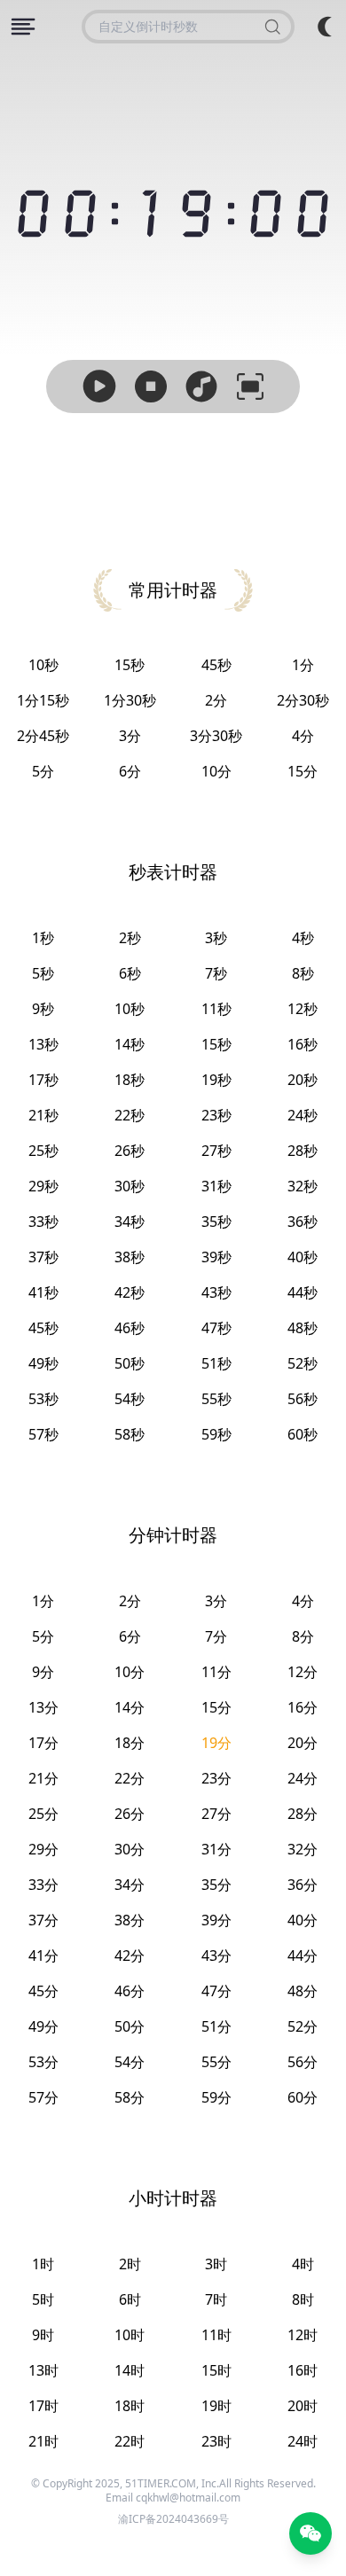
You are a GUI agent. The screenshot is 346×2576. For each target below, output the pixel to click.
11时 (216, 2335)
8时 (303, 2299)
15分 (303, 771)
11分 (216, 1672)
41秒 (43, 1292)
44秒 (303, 1292)
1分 (303, 665)
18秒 (130, 1080)
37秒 (43, 1257)
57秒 (43, 1434)
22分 (130, 1778)
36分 (303, 1885)
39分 (216, 1920)
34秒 (130, 1222)
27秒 (216, 1151)
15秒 (130, 665)
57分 (43, 2097)
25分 (43, 1814)
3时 (216, 2264)
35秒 (216, 1222)
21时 (43, 2441)
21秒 (43, 1115)
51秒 (216, 1363)
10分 (216, 771)
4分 (303, 736)
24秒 (303, 1115)
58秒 (130, 1434)
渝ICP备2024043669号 (173, 2519)
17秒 (43, 1080)
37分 (43, 1920)
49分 (43, 2026)
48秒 (303, 1328)
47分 (216, 1991)
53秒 (43, 1399)
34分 (130, 1885)
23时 (216, 2441)
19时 (216, 2406)
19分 (216, 1743)
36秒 (303, 1222)
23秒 (216, 1115)
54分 (130, 2062)
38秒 (130, 1257)
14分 (130, 1707)
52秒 (303, 1363)
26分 (130, 1814)
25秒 (43, 1151)
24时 (303, 2441)
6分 (130, 771)
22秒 (130, 1115)
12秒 (303, 1009)
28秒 (303, 1151)
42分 (130, 1955)
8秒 (303, 973)
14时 (130, 2370)
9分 (43, 1672)
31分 (216, 1849)
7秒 (216, 973)
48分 (303, 1991)
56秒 (303, 1399)
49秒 (43, 1363)
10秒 (43, 665)
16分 (303, 1707)
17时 (43, 2406)
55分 (216, 2062)
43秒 (216, 1292)
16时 (303, 2370)
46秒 (130, 1328)
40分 (303, 1920)
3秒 (216, 938)
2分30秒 (303, 700)
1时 (43, 2264)
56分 (303, 2062)
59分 (216, 2097)
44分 (303, 1955)
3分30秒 (216, 736)
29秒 (43, 1186)
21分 (43, 1778)
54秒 (130, 1399)
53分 (43, 2062)
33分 (43, 1885)
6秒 (130, 973)
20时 (303, 2406)
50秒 (130, 1363)
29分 (43, 1849)
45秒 (216, 665)
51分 (216, 2026)
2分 (216, 700)
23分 (216, 1778)
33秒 (43, 1222)
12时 (303, 2335)
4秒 (303, 938)
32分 (303, 1849)
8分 (303, 1636)
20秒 (303, 1080)
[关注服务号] (311, 2533)
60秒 (303, 1434)
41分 (43, 1955)
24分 (303, 1778)
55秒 (216, 1399)
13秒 (43, 1044)
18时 (130, 2406)
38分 (130, 1920)
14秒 (130, 1044)
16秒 (303, 1044)
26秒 (130, 1151)
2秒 (130, 938)
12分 (303, 1672)
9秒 (43, 1009)
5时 (43, 2299)
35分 (216, 1885)
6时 (130, 2299)
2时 (130, 2264)
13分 (43, 1707)
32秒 (303, 1186)
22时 (130, 2441)
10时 (130, 2335)
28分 (303, 1814)
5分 (43, 771)
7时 (216, 2299)
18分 (130, 1743)
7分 (216, 1636)
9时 (43, 2335)
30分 (130, 1849)
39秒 (216, 1257)
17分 (43, 1743)
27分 (216, 1814)
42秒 (130, 1292)
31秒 (216, 1186)
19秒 (216, 1080)
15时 (216, 2370)
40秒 (303, 1257)
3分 (130, 736)
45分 (43, 1991)
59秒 (216, 1434)
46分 (130, 1991)
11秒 (216, 1009)
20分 (303, 1743)
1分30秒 (130, 700)
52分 (303, 2026)
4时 (303, 2264)
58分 (130, 2097)
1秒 (43, 938)
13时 (43, 2370)
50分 (130, 2026)
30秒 (130, 1186)
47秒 (216, 1328)
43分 (216, 1955)
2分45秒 (43, 736)
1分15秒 (43, 700)
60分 (303, 2097)
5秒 (43, 973)
